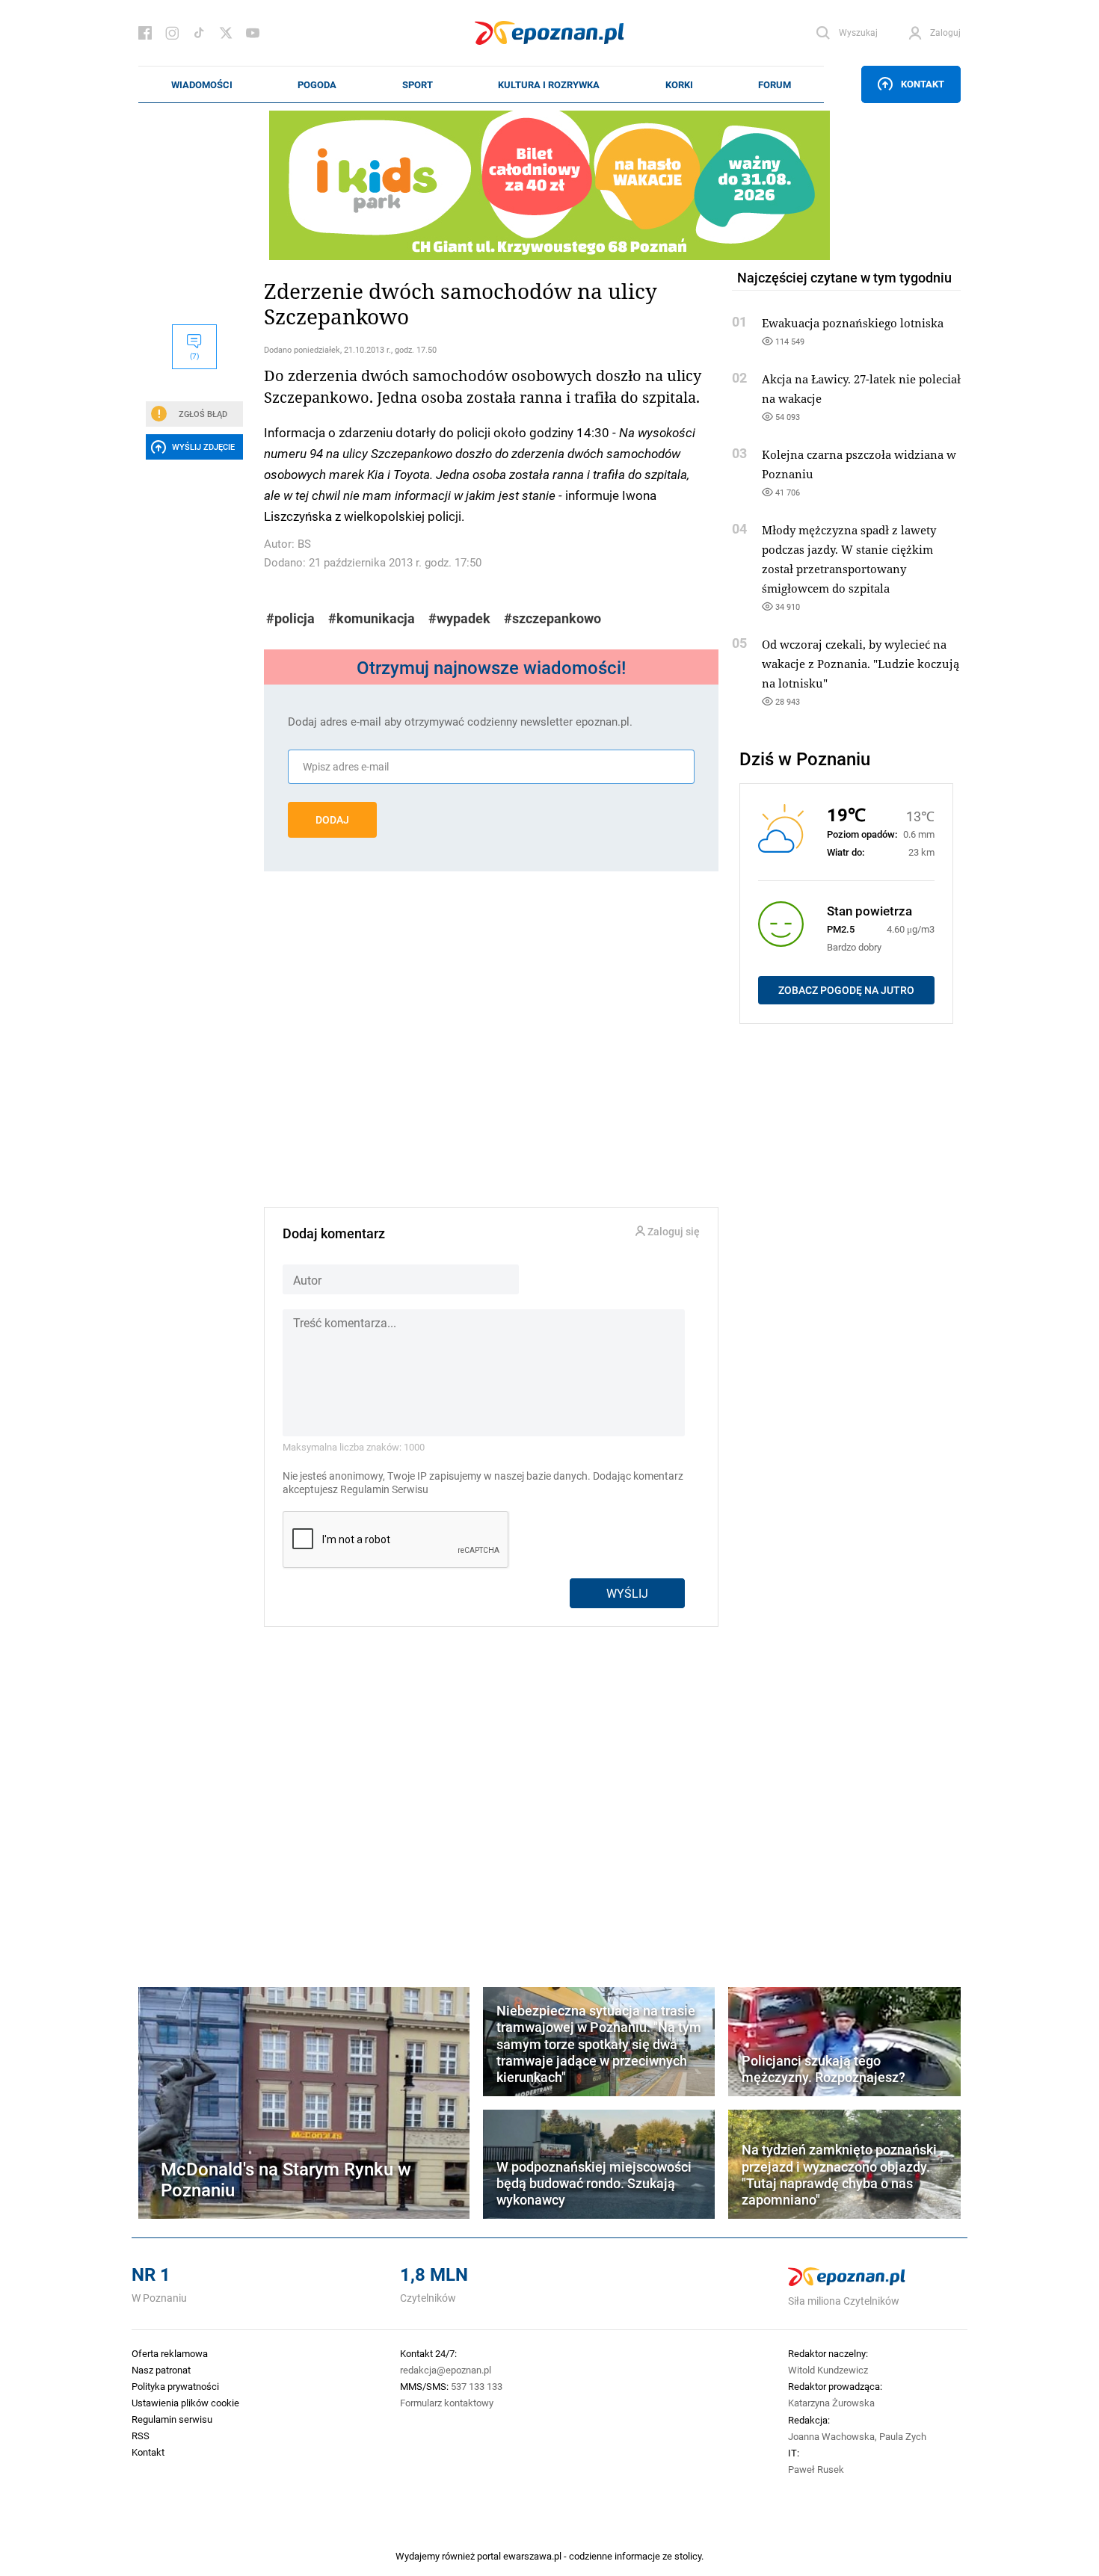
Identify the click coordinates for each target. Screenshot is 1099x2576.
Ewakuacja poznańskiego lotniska (853, 323)
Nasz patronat (161, 2370)
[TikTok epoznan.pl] (199, 33)
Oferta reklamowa (170, 2353)
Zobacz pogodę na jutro (846, 990)
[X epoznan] (226, 33)
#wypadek (459, 618)
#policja (290, 618)
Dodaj (332, 820)
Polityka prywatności (175, 2386)
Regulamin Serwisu (384, 1489)
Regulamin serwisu (172, 2419)
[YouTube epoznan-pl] (253, 33)
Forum (775, 84)
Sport (418, 84)
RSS (141, 2436)
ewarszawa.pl (532, 2556)
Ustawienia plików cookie (185, 2403)
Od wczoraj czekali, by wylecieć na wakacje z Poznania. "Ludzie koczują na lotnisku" (861, 664)
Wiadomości (202, 84)
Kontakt (923, 84)
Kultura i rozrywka (549, 84)
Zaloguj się (672, 1232)
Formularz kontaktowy (447, 2403)
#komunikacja (372, 618)
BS (304, 544)
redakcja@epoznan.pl (446, 2370)
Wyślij (627, 1593)
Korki (679, 84)
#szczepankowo (552, 618)
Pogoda (317, 84)
